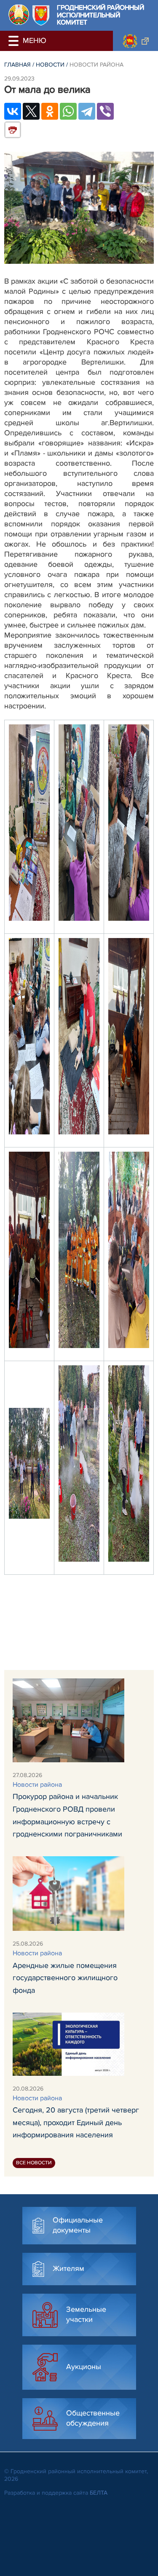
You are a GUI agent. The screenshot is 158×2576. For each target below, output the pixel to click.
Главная (17, 65)
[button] (15, 41)
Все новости (34, 2163)
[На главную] (19, 15)
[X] (31, 111)
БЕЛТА (99, 2493)
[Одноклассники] (50, 111)
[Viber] (105, 111)
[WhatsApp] (68, 111)
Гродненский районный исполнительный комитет (100, 15)
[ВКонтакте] (13, 111)
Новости (50, 65)
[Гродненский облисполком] (135, 41)
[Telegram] (87, 111)
